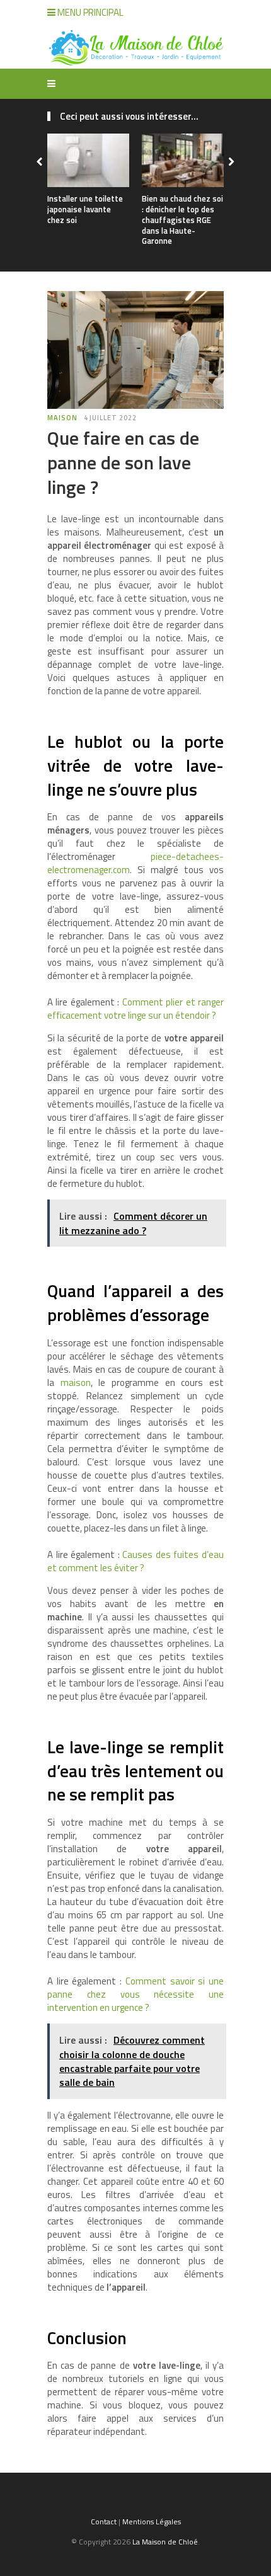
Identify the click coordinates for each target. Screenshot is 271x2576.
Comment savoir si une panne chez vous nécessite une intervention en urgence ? (135, 1994)
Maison (62, 418)
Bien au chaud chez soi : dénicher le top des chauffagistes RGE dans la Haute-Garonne (182, 220)
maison (76, 1382)
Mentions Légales (152, 2522)
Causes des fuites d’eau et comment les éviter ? (135, 1561)
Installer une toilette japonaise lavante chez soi (85, 209)
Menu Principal (89, 12)
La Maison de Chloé (165, 2542)
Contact (104, 2522)
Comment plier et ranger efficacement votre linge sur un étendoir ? (135, 1009)
